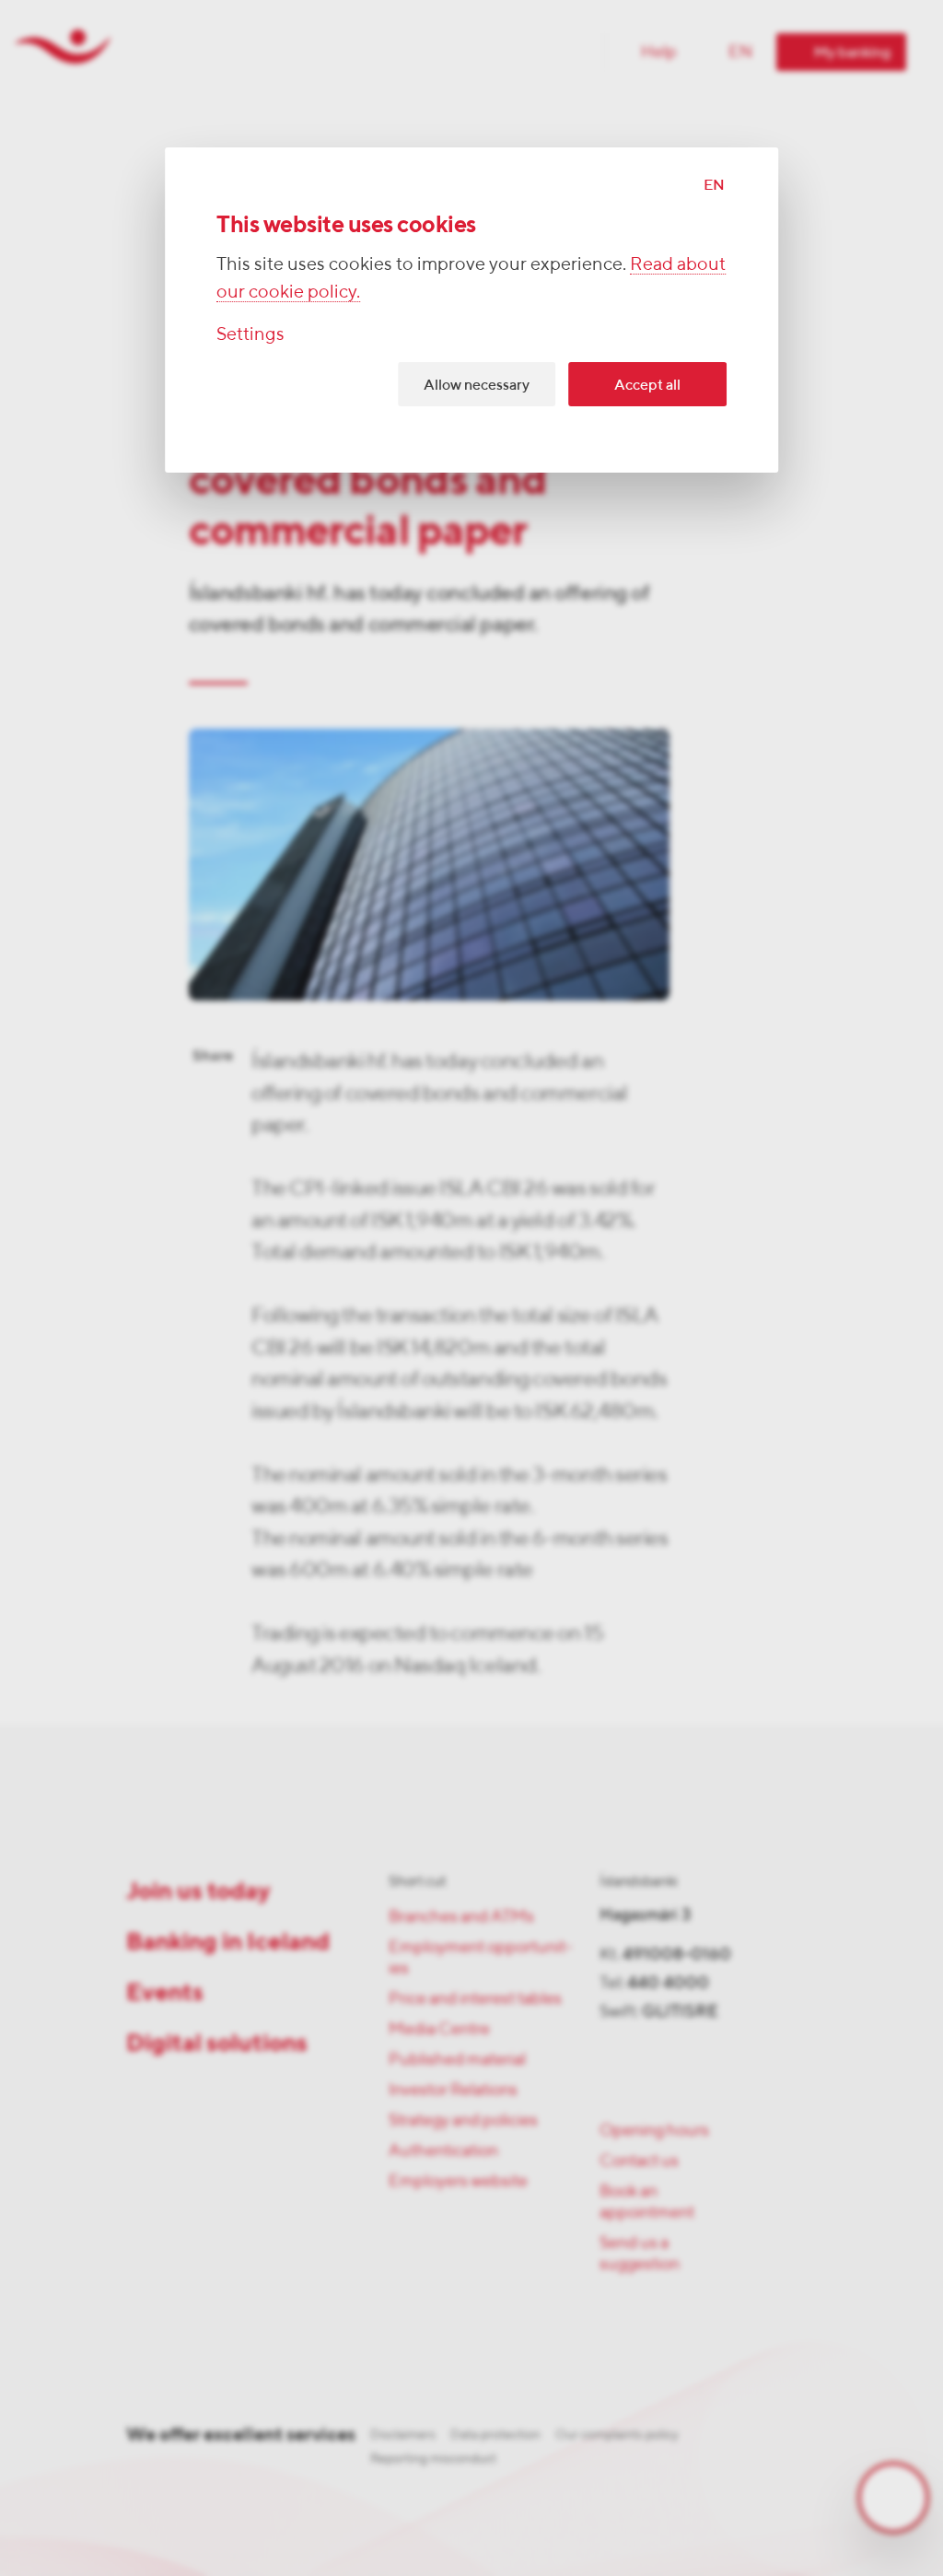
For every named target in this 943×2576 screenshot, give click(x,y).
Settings (250, 333)
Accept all (647, 385)
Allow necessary (477, 385)
